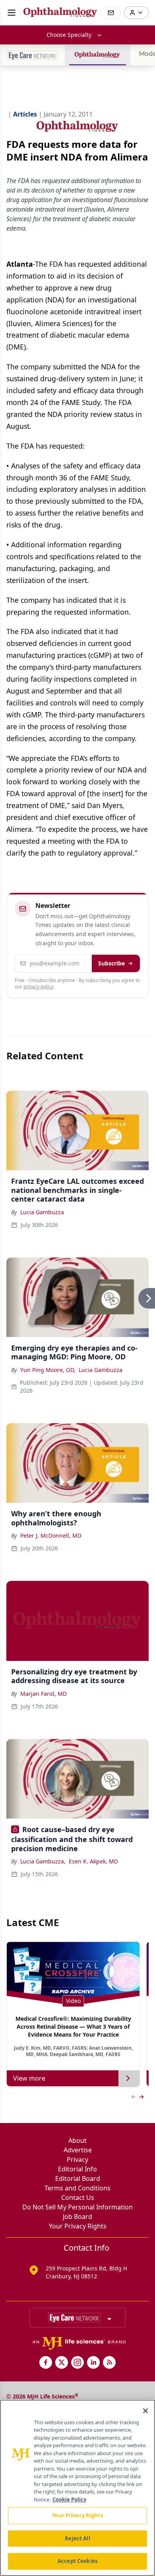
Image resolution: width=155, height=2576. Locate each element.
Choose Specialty (69, 35)
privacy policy (38, 987)
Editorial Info (77, 2169)
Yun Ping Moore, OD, (48, 1370)
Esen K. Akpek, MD (93, 1861)
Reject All (77, 2538)
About (77, 2140)
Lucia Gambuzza (42, 1212)
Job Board (77, 2217)
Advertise (78, 2150)
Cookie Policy (69, 2500)
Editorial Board (78, 2179)
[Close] (145, 2411)
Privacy (77, 2159)
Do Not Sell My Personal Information (77, 2207)
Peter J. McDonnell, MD (51, 1535)
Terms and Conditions (77, 2188)
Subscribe (111, 963)
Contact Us (78, 2198)
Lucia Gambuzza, (43, 1861)
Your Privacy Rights (78, 2226)
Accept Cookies (77, 2561)
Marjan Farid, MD (44, 1694)
